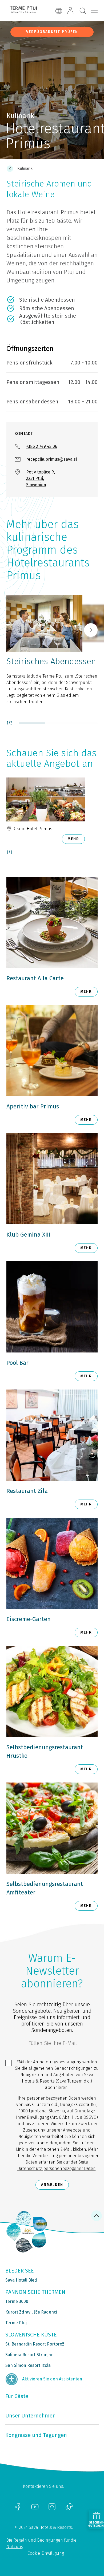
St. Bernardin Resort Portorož (35, 2344)
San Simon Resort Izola (28, 2365)
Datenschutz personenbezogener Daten (57, 2168)
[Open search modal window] (83, 11)
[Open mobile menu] (94, 10)
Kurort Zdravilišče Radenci (31, 2312)
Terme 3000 (17, 2301)
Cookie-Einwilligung (46, 2553)
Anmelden (52, 2185)
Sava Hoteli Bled (21, 2280)
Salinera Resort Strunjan (29, 2355)
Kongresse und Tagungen (36, 2435)
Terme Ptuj (16, 2323)
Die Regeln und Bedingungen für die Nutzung (41, 2543)
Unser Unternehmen (31, 2416)
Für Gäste (17, 2396)
